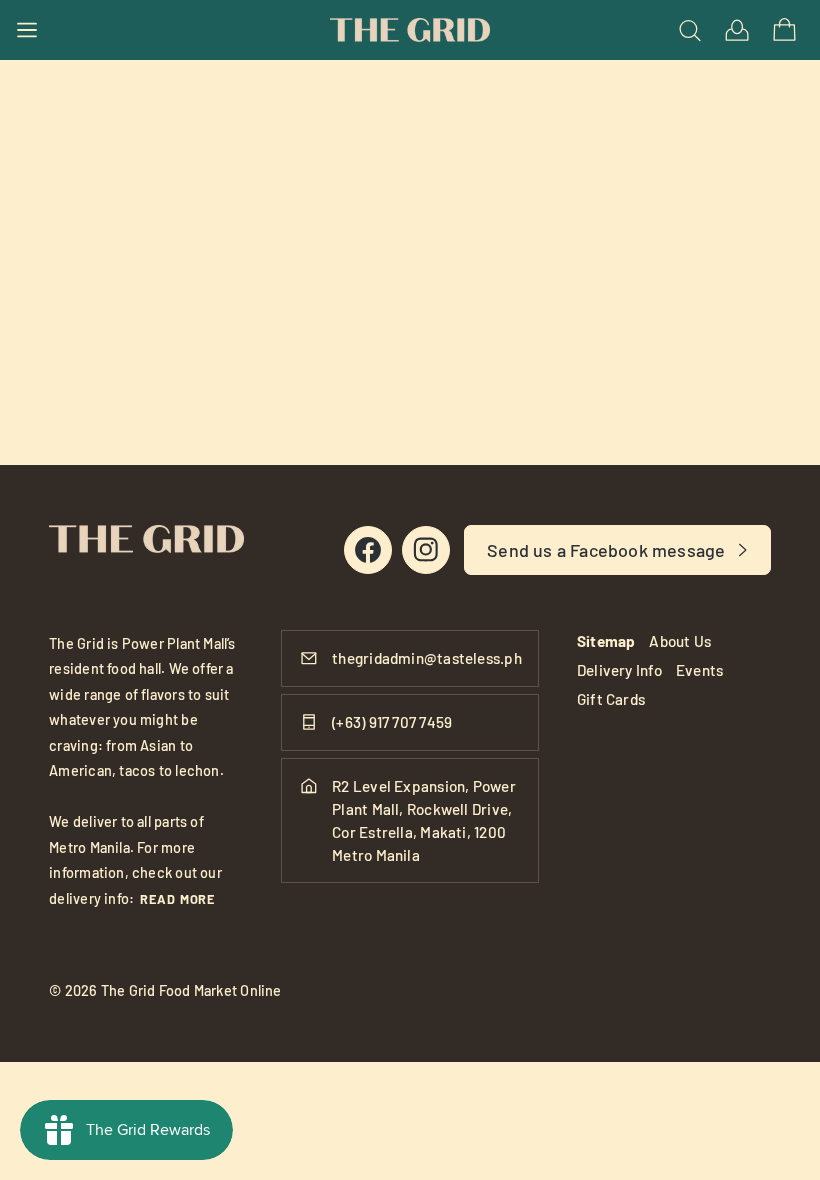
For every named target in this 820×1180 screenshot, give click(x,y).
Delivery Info (619, 670)
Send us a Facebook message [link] (606, 550)
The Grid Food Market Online (191, 990)
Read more (177, 899)
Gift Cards (611, 699)
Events (699, 670)
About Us (680, 641)
